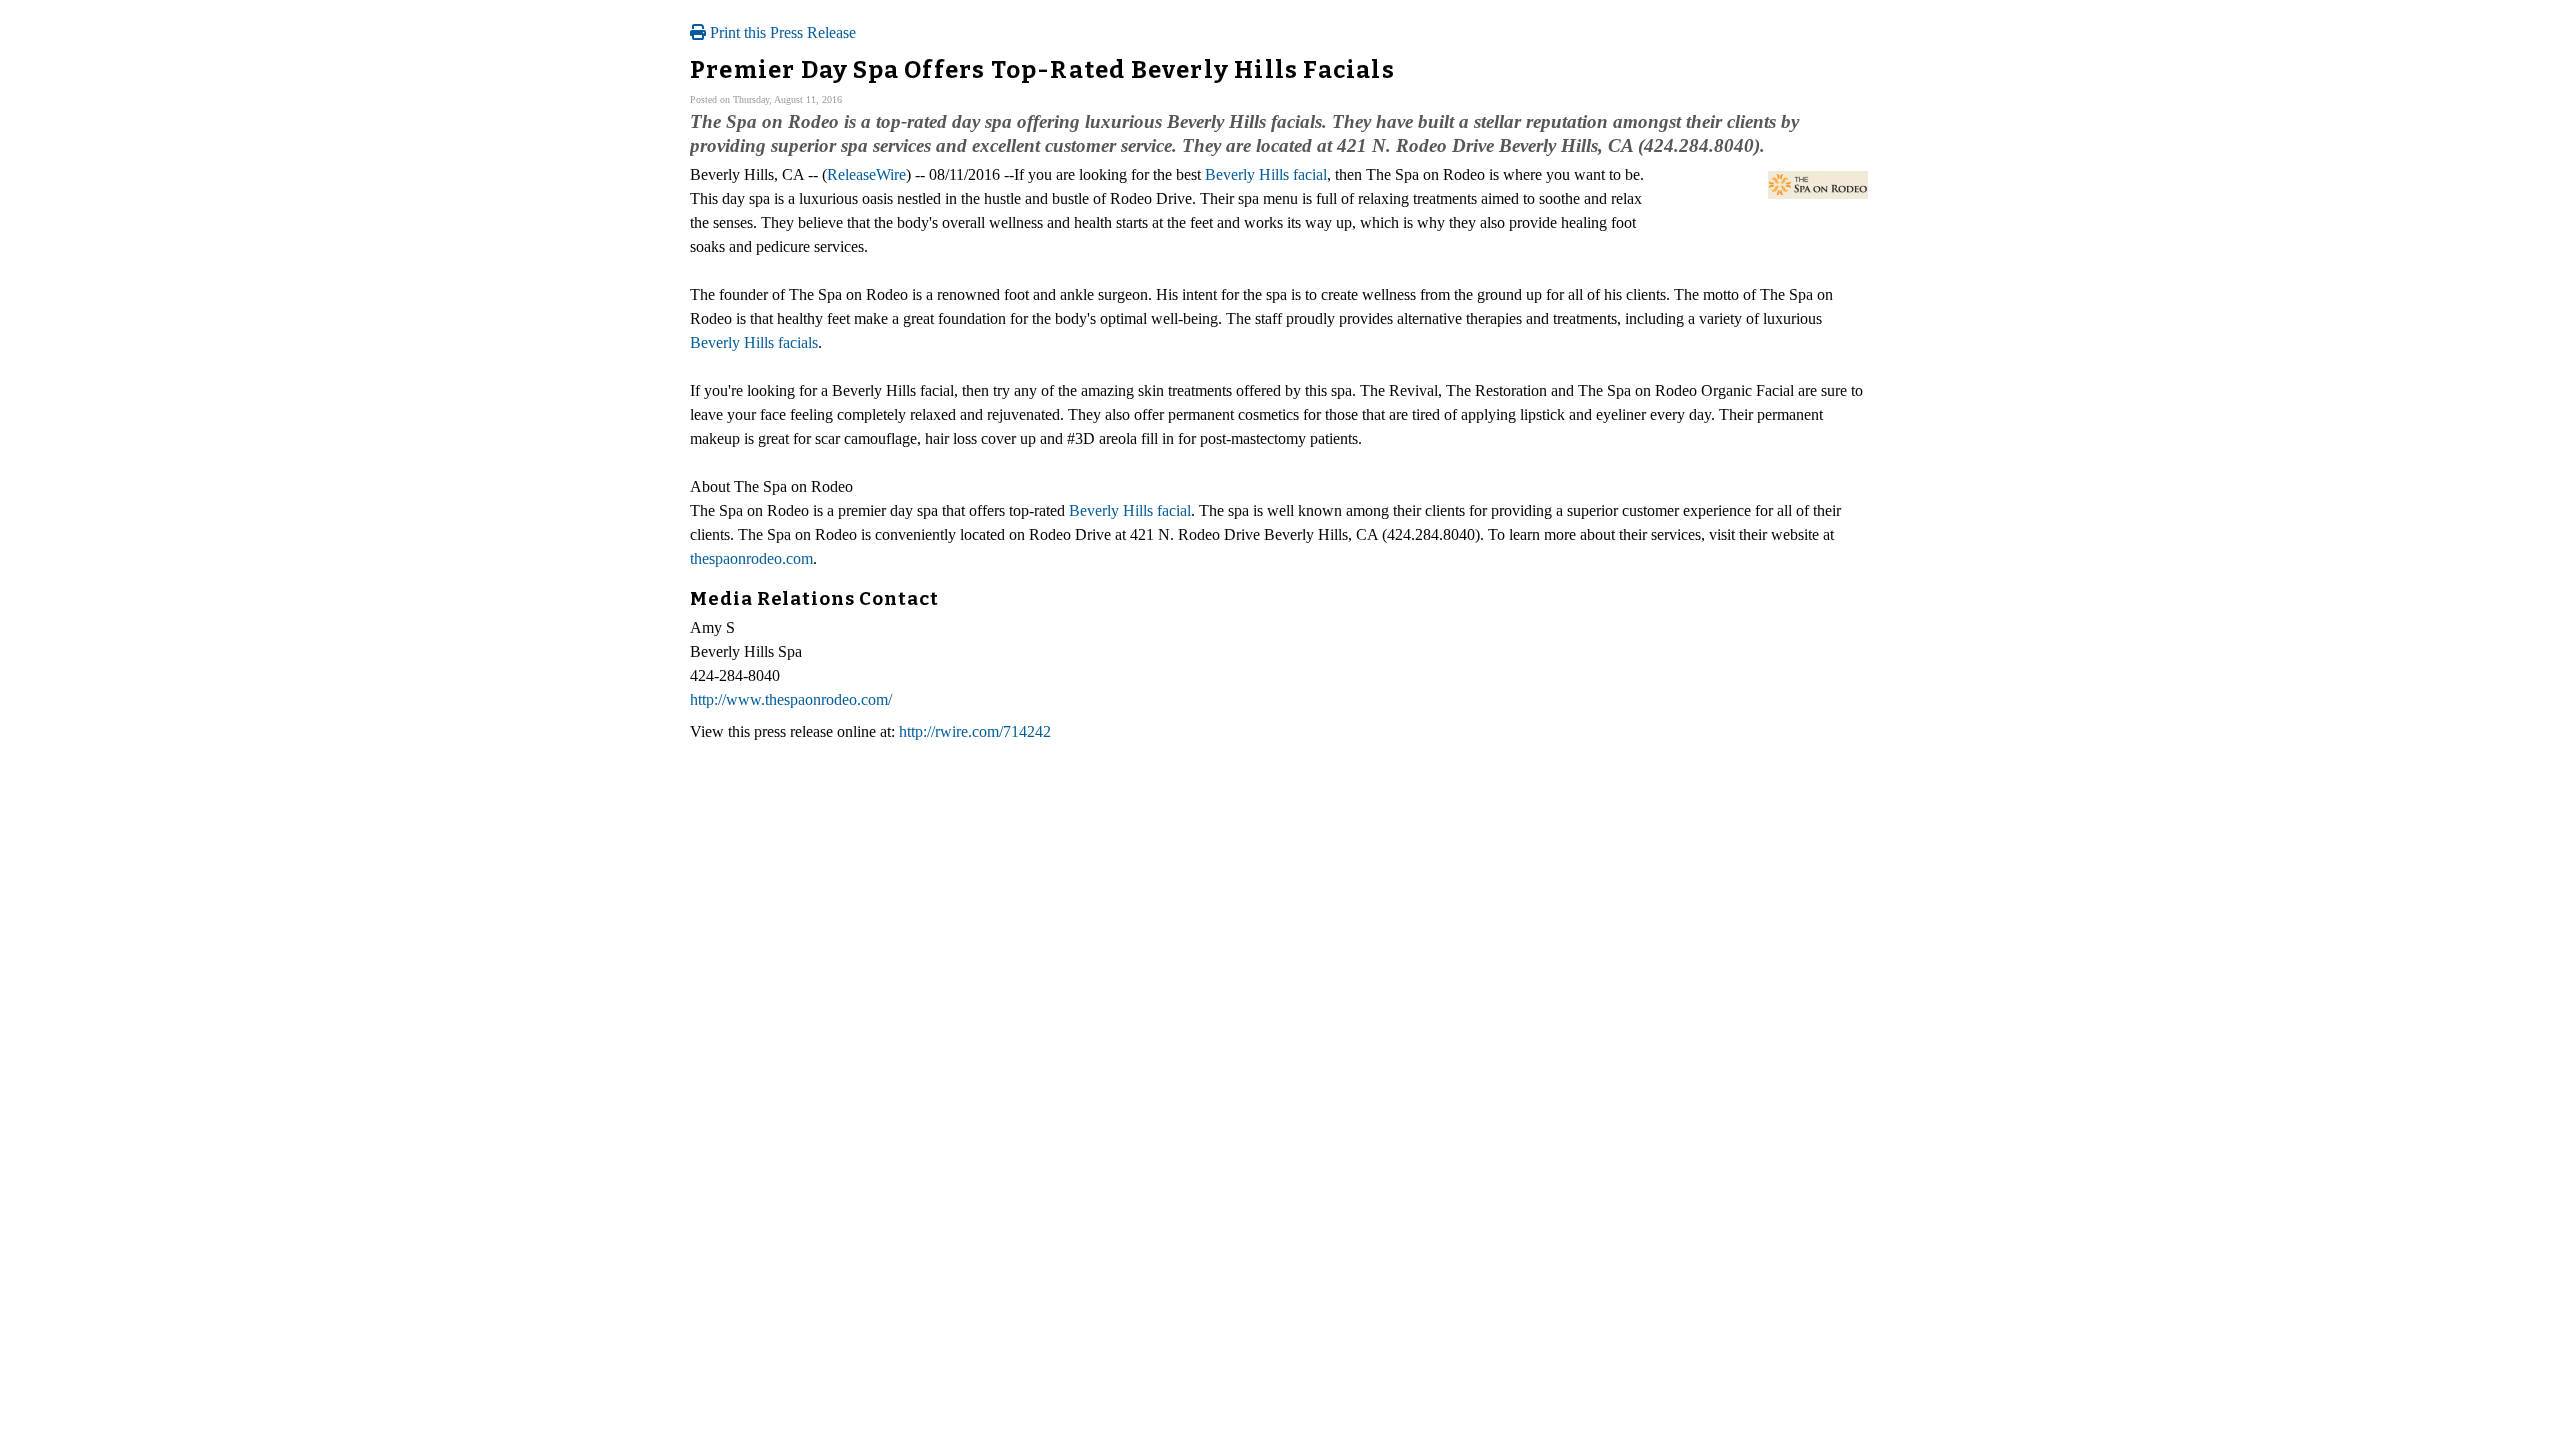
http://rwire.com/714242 (975, 731)
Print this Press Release (781, 32)
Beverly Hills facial (1266, 174)
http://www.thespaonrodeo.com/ (791, 699)
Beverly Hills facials (754, 342)
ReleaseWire (866, 174)
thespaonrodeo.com (751, 558)
